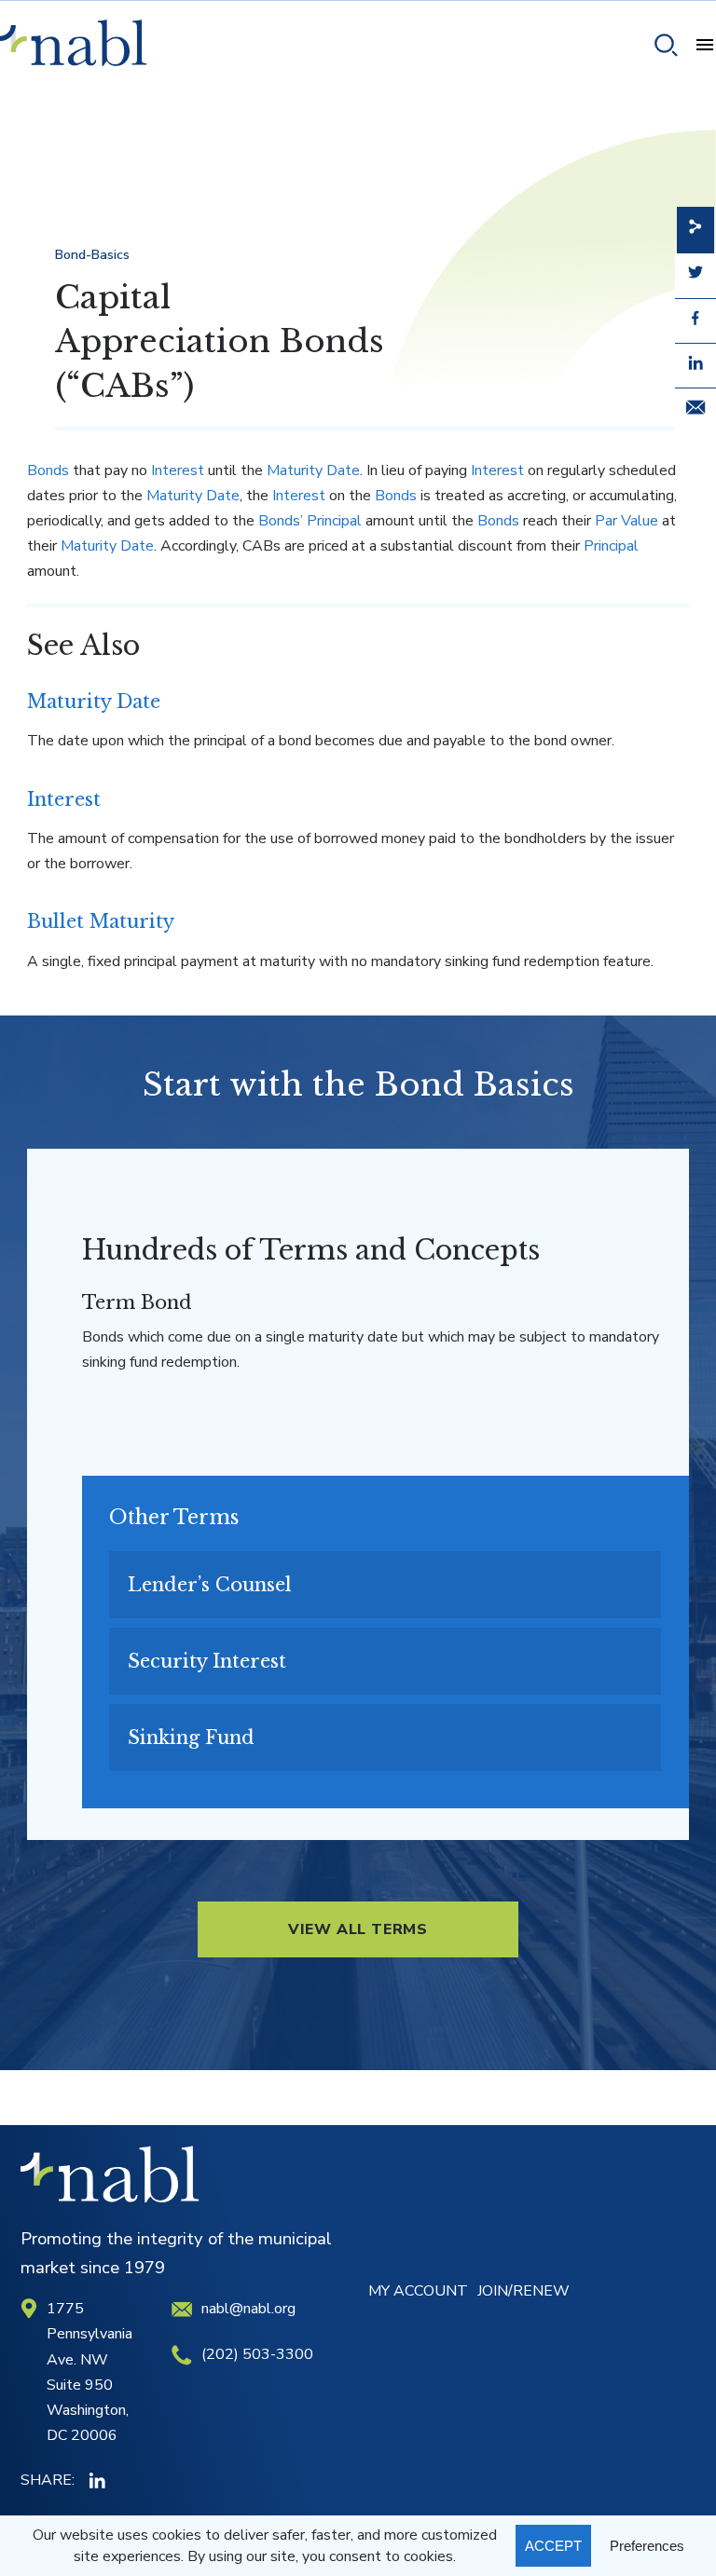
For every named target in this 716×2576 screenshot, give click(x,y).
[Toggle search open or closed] (659, 48)
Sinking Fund (191, 1738)
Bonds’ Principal (310, 521)
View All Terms (358, 1929)
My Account (418, 2291)
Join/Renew (523, 2291)
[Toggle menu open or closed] (697, 48)
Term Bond (137, 1302)
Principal (611, 546)
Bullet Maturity (101, 921)
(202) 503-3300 (257, 2354)
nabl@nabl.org (248, 2309)
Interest (178, 470)
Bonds (48, 470)
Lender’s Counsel (210, 1585)
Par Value (626, 521)
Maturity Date (313, 470)
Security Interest (207, 1661)
